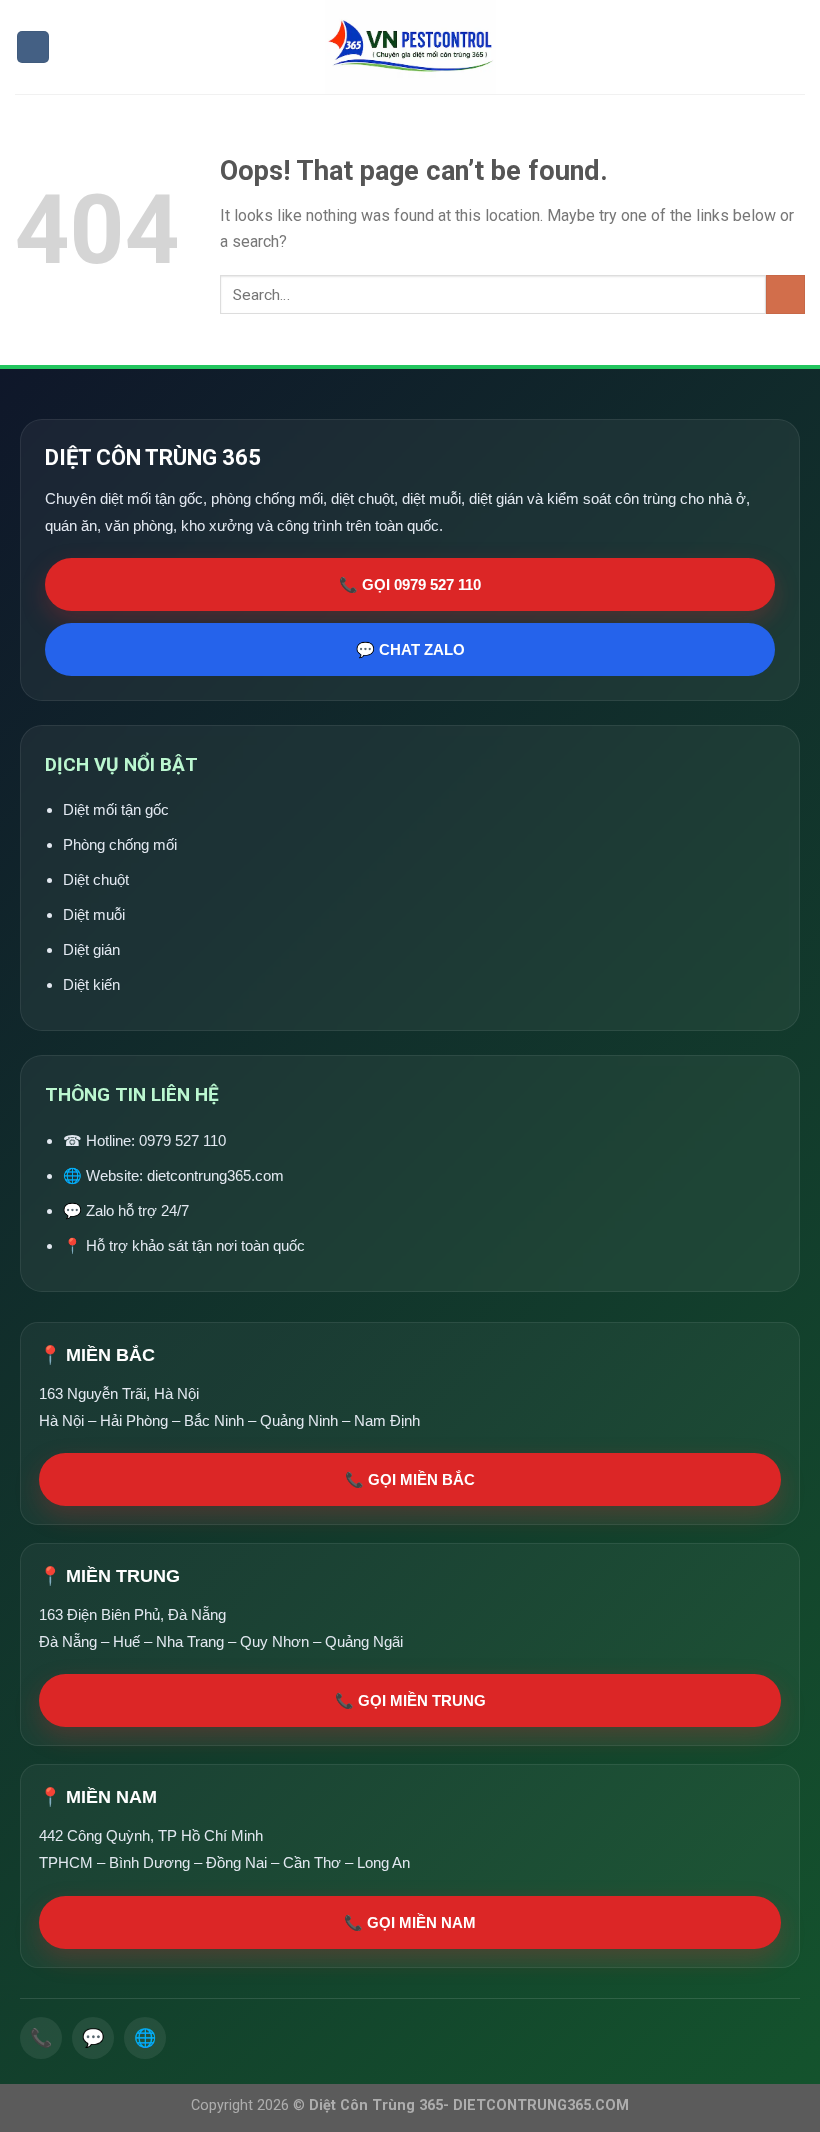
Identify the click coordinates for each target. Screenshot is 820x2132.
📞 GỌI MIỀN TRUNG (410, 1700)
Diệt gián (91, 949)
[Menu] (33, 47)
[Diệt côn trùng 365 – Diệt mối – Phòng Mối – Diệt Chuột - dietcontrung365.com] (410, 47)
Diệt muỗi (94, 914)
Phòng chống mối (120, 844)
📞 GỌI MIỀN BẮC (410, 1479)
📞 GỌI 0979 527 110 (410, 584)
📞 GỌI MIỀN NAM (410, 1922)
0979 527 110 (182, 1140)
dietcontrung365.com (215, 1175)
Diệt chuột (96, 879)
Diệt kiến (91, 984)
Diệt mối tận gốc (116, 809)
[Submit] (785, 294)
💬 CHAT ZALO (410, 649)
